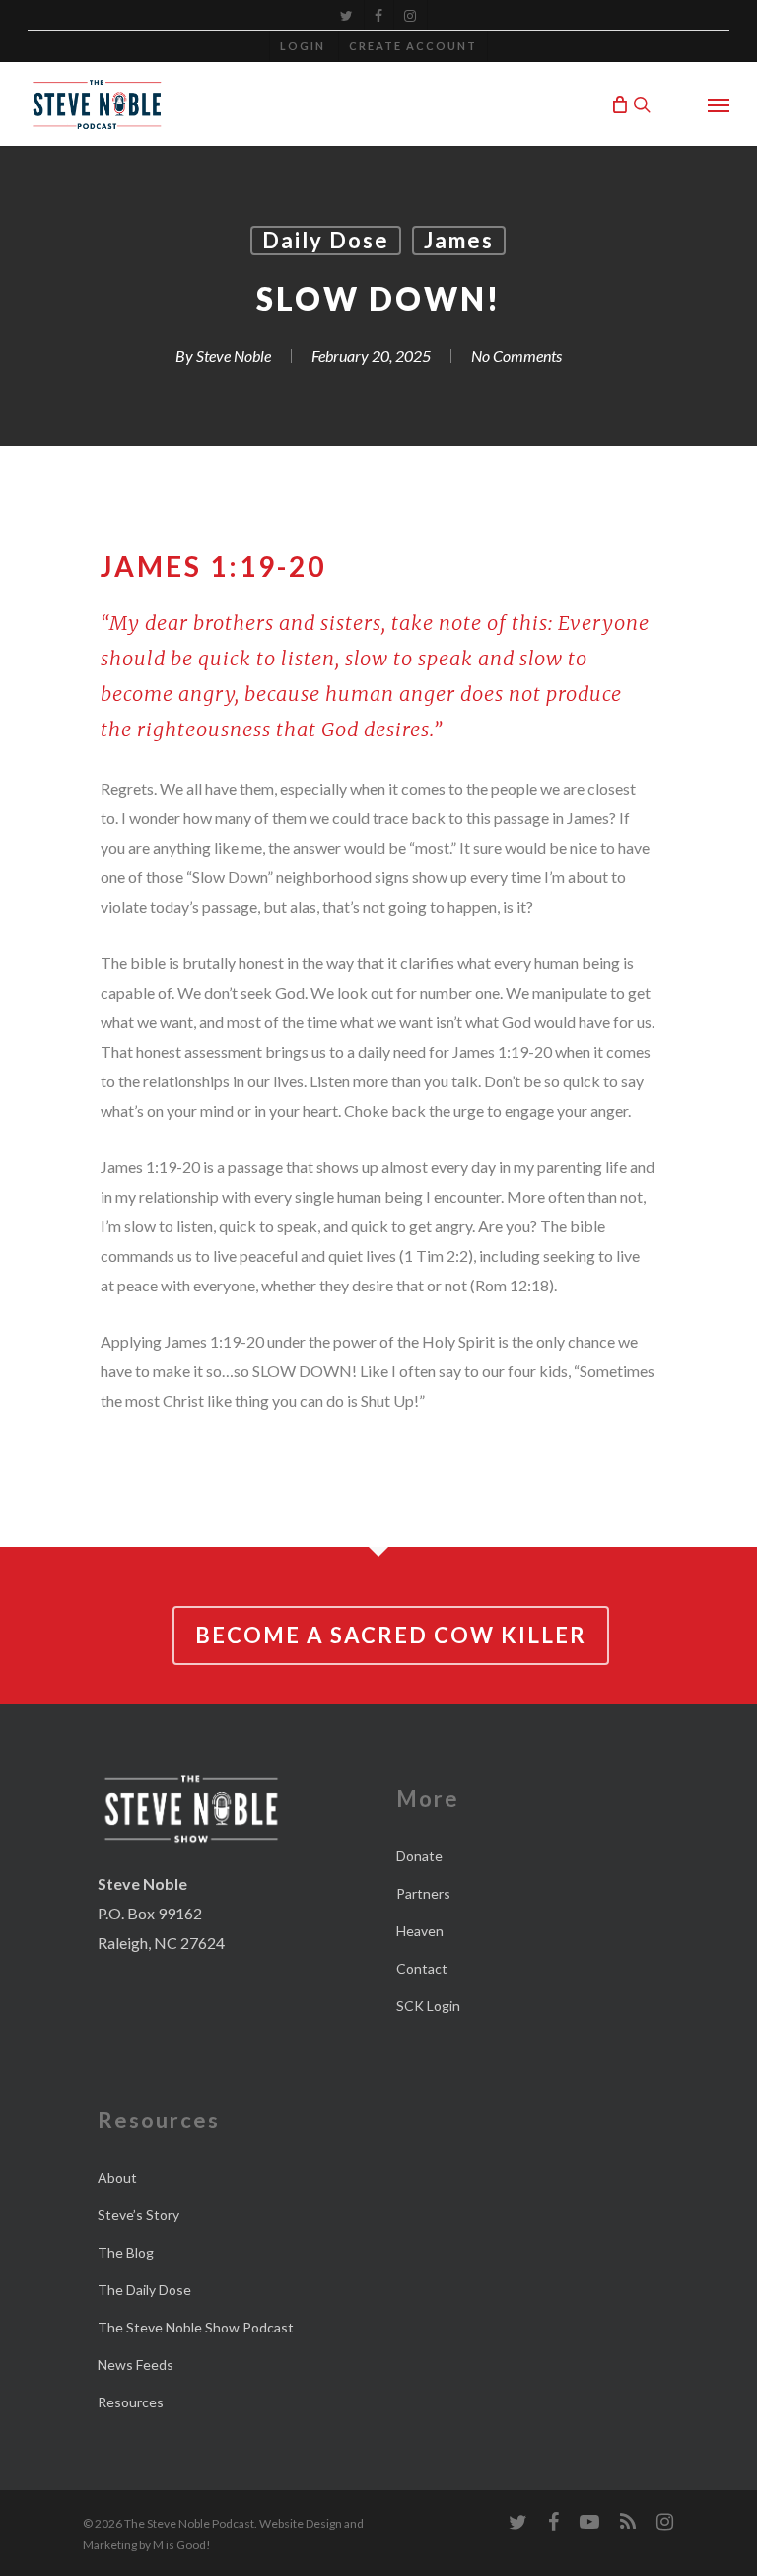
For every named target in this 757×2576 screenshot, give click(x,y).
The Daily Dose (144, 2290)
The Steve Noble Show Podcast (196, 2327)
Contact (422, 1968)
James (459, 240)
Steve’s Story (138, 2215)
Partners (423, 1893)
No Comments (516, 355)
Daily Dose (326, 240)
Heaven (420, 1931)
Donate (419, 1856)
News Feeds (136, 2365)
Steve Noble (234, 355)
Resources (131, 2402)
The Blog (126, 2252)
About (117, 2177)
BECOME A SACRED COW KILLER (391, 1635)
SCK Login (428, 2006)
